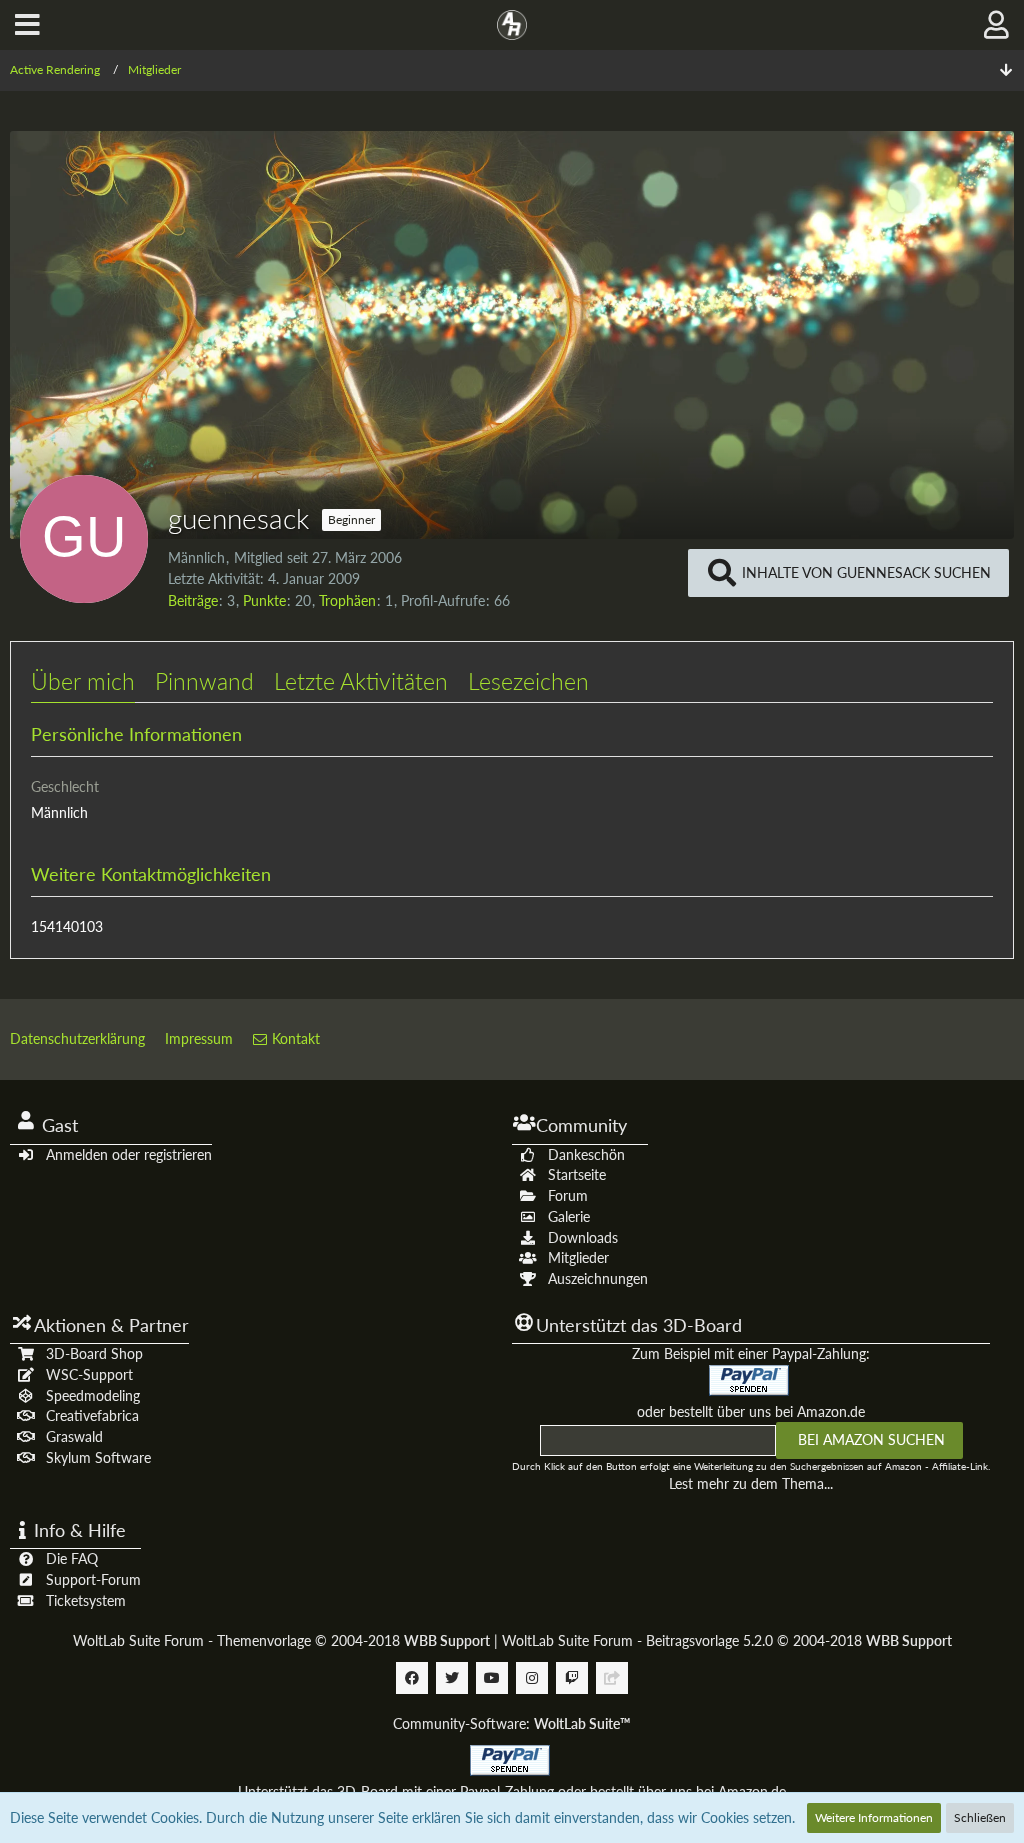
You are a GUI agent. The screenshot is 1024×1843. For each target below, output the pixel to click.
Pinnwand (204, 681)
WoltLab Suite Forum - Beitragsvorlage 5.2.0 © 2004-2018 (727, 1640)
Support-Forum (93, 1579)
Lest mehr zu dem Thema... (751, 1483)
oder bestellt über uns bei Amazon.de (751, 1411)
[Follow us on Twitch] (572, 1678)
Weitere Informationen (874, 1817)
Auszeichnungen (598, 1278)
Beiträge (193, 600)
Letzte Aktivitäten (361, 681)
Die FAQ (72, 1558)
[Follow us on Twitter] (452, 1678)
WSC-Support (89, 1374)
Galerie (569, 1216)
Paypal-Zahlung (507, 1791)
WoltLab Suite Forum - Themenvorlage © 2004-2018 (281, 1640)
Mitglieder (578, 1257)
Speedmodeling (93, 1395)
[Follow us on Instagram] (532, 1678)
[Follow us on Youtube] (492, 1678)
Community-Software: (512, 1723)
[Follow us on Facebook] (412, 1678)
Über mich (83, 681)
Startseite (577, 1174)
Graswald (74, 1436)
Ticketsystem (86, 1600)
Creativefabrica (92, 1415)
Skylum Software (98, 1457)
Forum (568, 1195)
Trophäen (347, 600)
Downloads (583, 1237)
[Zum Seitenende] (1006, 70)
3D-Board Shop (94, 1353)
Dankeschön (586, 1154)
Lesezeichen (528, 681)
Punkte (264, 600)
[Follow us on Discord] (612, 1678)
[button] (27, 25)
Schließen (980, 1817)
